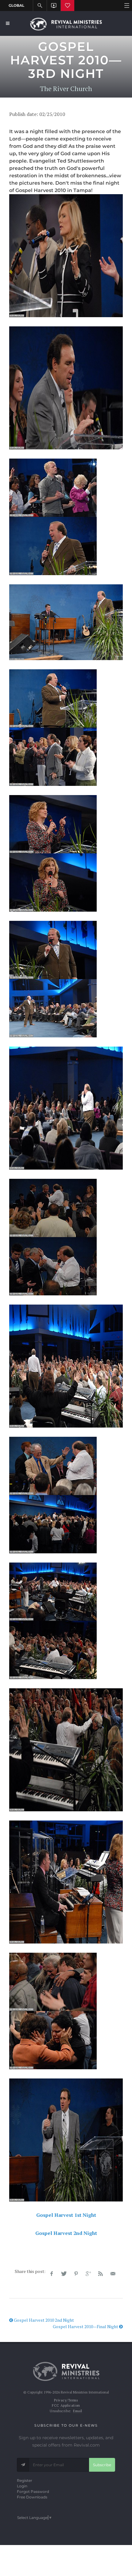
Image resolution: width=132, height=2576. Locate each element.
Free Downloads (32, 2497)
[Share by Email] (113, 2274)
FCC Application (66, 2405)
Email (78, 2411)
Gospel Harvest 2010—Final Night (86, 2326)
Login (22, 2486)
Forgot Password (33, 2491)
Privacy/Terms (66, 2400)
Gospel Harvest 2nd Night (66, 2233)
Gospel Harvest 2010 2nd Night (43, 2320)
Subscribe (102, 2465)
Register (25, 2480)
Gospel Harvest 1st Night (66, 2215)
